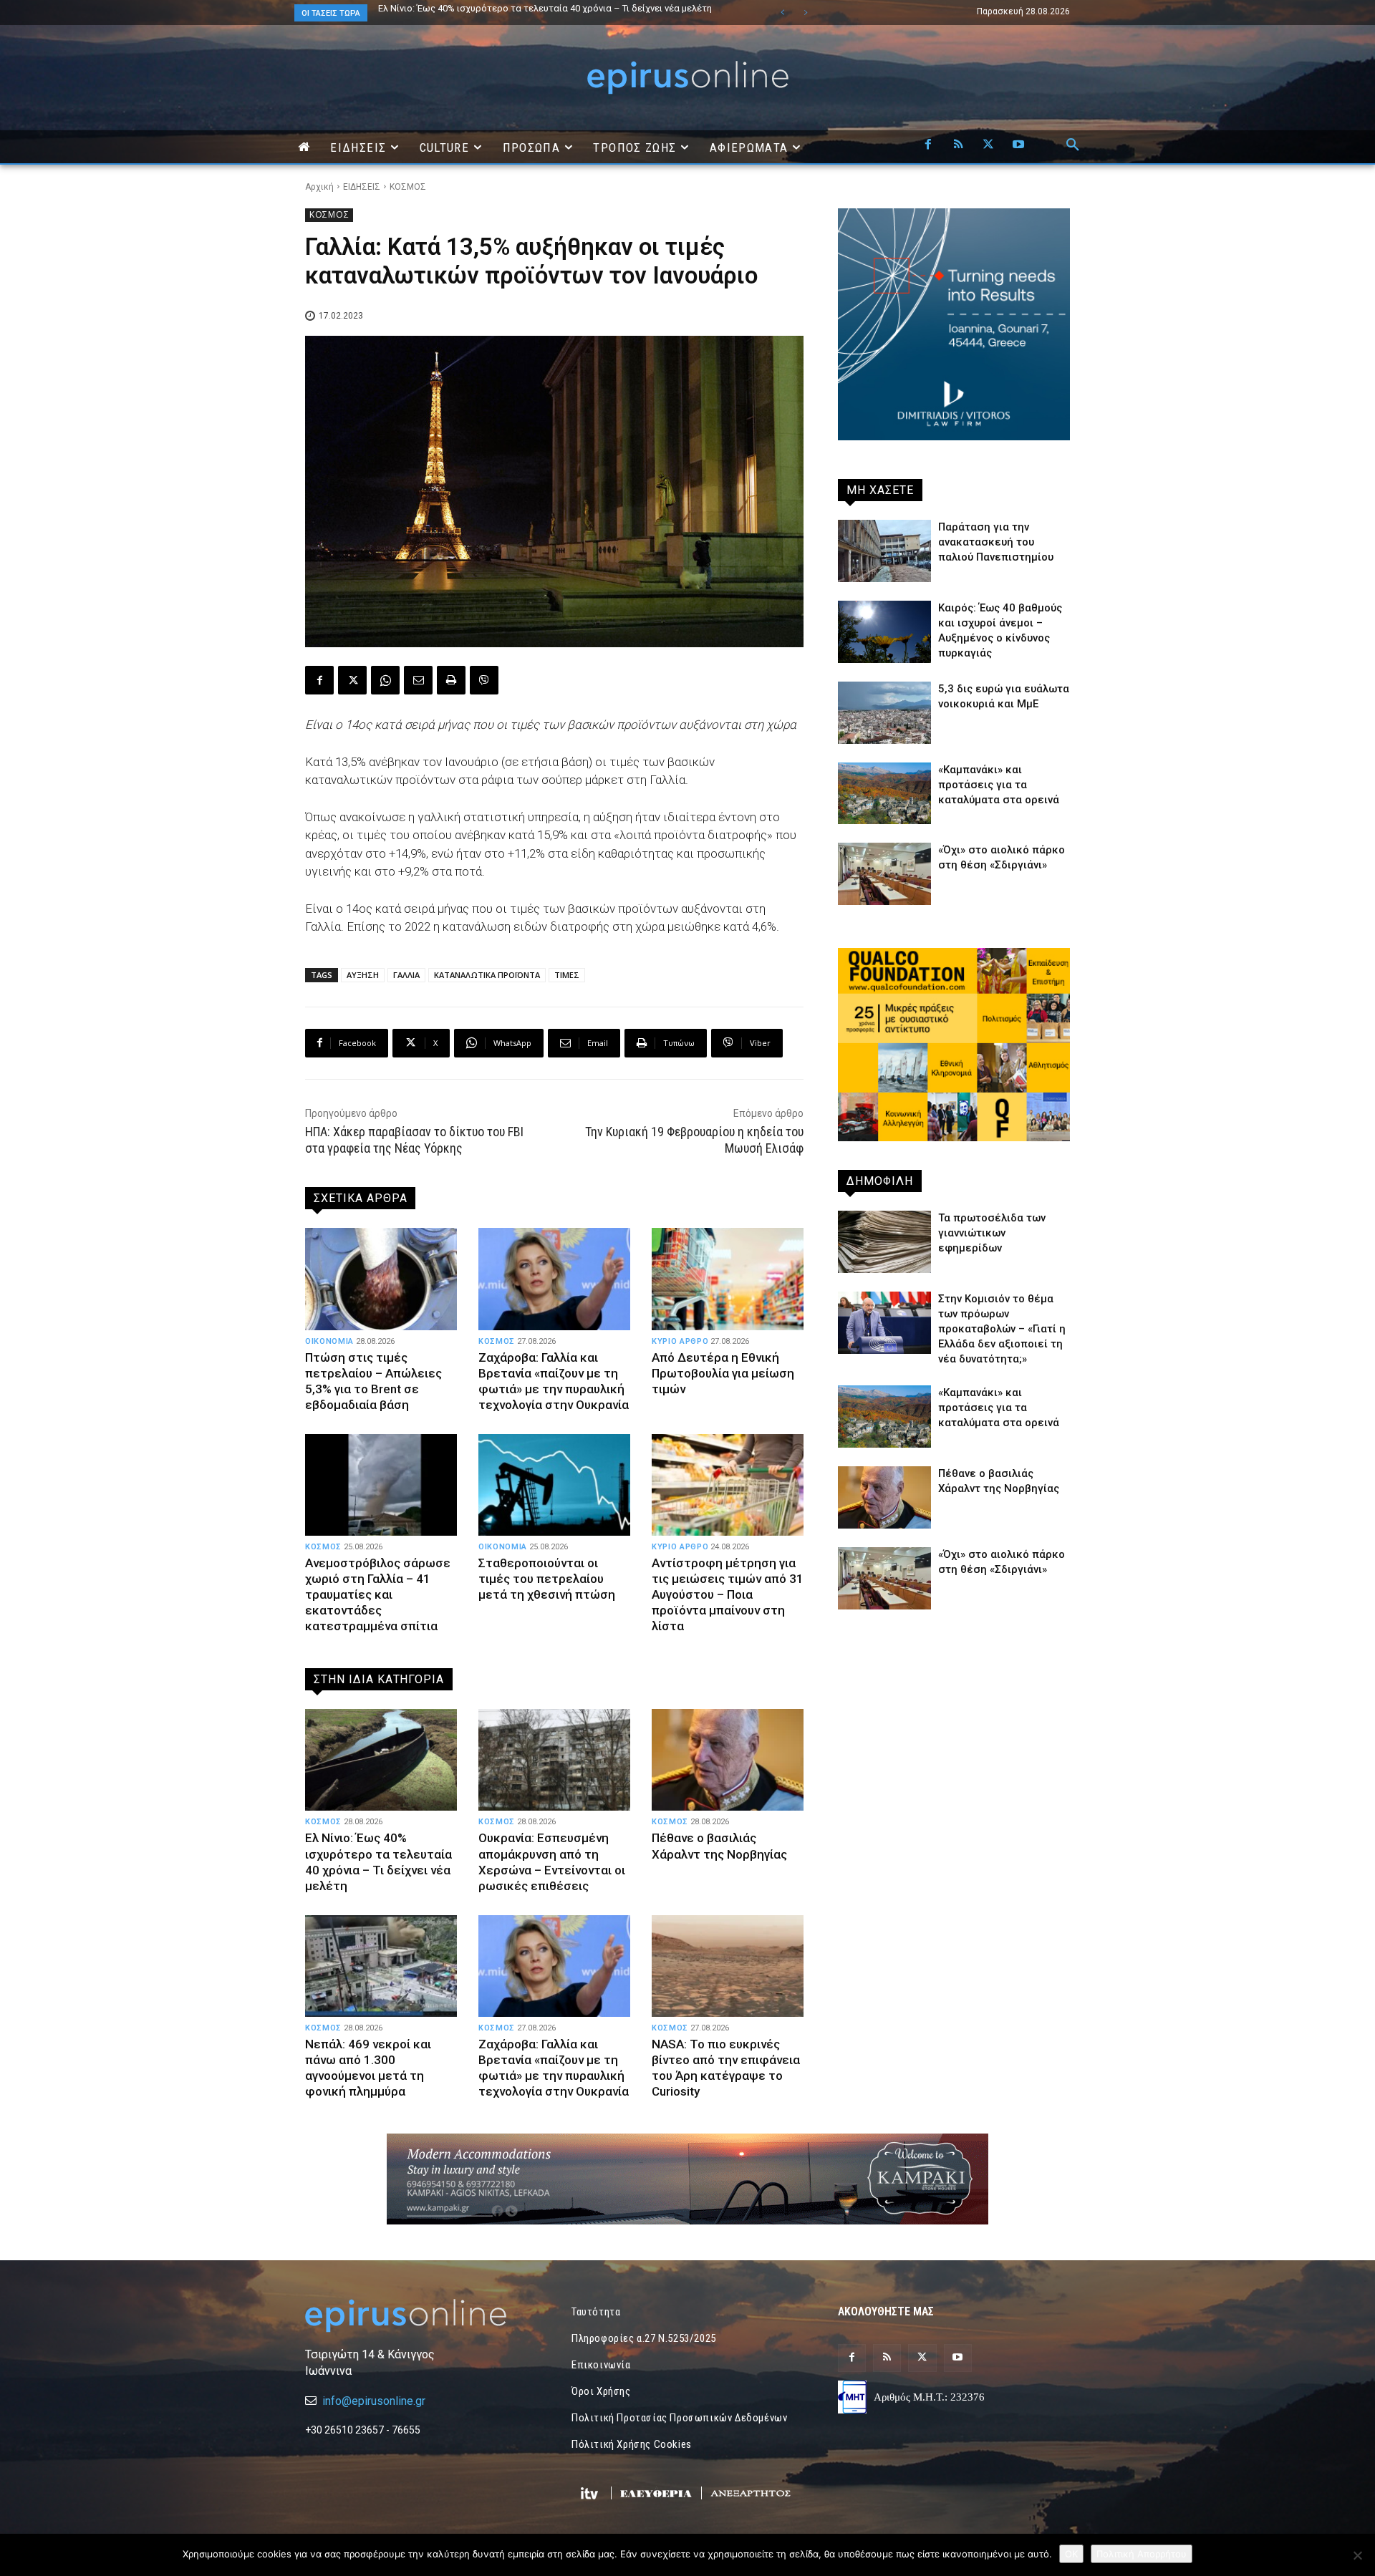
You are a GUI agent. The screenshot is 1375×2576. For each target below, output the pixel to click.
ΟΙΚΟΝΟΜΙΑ (329, 1341)
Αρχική (319, 187)
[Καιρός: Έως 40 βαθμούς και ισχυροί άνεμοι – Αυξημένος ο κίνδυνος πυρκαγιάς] (884, 632)
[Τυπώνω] (451, 680)
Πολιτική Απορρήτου (1142, 2554)
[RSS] (958, 145)
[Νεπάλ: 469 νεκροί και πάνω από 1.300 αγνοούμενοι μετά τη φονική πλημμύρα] (381, 1966)
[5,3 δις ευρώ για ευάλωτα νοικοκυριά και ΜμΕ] (884, 713)
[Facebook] (928, 145)
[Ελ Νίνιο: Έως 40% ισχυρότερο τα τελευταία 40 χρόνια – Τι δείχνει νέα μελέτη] (381, 1760)
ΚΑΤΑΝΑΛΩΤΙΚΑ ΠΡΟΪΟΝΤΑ (487, 975)
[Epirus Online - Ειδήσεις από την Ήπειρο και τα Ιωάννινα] (421, 2316)
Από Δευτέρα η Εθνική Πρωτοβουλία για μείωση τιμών (723, 1373)
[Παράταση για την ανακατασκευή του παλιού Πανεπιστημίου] (884, 551)
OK (1071, 2554)
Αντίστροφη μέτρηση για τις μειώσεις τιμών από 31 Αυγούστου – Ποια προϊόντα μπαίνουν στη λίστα (728, 1594)
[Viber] (484, 680)
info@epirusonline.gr (374, 2401)
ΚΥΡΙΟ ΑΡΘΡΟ (680, 1341)
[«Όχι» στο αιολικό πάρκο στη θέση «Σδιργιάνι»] (884, 874)
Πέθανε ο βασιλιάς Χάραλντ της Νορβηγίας (719, 1846)
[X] (988, 145)
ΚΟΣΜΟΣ (408, 187)
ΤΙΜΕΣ (567, 975)
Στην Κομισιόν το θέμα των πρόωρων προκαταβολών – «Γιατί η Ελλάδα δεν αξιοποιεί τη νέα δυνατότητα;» (1002, 1329)
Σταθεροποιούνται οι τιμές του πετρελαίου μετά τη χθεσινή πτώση (547, 1579)
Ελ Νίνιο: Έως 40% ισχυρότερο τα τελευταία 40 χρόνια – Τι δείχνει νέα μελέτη (378, 1861)
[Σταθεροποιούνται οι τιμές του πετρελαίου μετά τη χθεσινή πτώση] (554, 1485)
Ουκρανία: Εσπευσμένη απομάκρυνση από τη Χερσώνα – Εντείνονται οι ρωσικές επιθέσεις (552, 1861)
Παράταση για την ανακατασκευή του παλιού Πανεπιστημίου (996, 542)
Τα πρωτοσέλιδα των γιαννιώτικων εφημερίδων (992, 1233)
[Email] (418, 680)
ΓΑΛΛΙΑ (406, 975)
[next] (805, 13)
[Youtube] (1018, 145)
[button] (1073, 145)
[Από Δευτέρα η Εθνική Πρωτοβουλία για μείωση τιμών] (728, 1279)
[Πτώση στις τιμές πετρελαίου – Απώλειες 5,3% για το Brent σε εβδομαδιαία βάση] (381, 1279)
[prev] (782, 13)
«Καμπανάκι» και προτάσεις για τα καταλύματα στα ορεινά (999, 785)
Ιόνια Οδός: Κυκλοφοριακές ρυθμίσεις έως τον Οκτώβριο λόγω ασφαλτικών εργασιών (542, 13)
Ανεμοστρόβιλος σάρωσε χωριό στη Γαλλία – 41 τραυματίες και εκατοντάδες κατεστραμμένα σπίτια (378, 1594)
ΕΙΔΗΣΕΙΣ (362, 187)
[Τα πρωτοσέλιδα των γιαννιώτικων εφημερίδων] (884, 1242)
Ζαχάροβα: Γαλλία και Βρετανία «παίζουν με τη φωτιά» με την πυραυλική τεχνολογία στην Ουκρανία (554, 1381)
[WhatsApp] (385, 680)
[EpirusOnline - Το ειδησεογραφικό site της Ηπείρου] (687, 78)
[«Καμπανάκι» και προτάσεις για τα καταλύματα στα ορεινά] (884, 794)
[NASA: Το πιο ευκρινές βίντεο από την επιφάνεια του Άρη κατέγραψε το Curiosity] (728, 1966)
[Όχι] (1357, 2555)
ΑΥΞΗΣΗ (363, 975)
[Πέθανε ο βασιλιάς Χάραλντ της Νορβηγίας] (728, 1760)
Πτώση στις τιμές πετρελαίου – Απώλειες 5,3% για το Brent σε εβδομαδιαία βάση (373, 1381)
